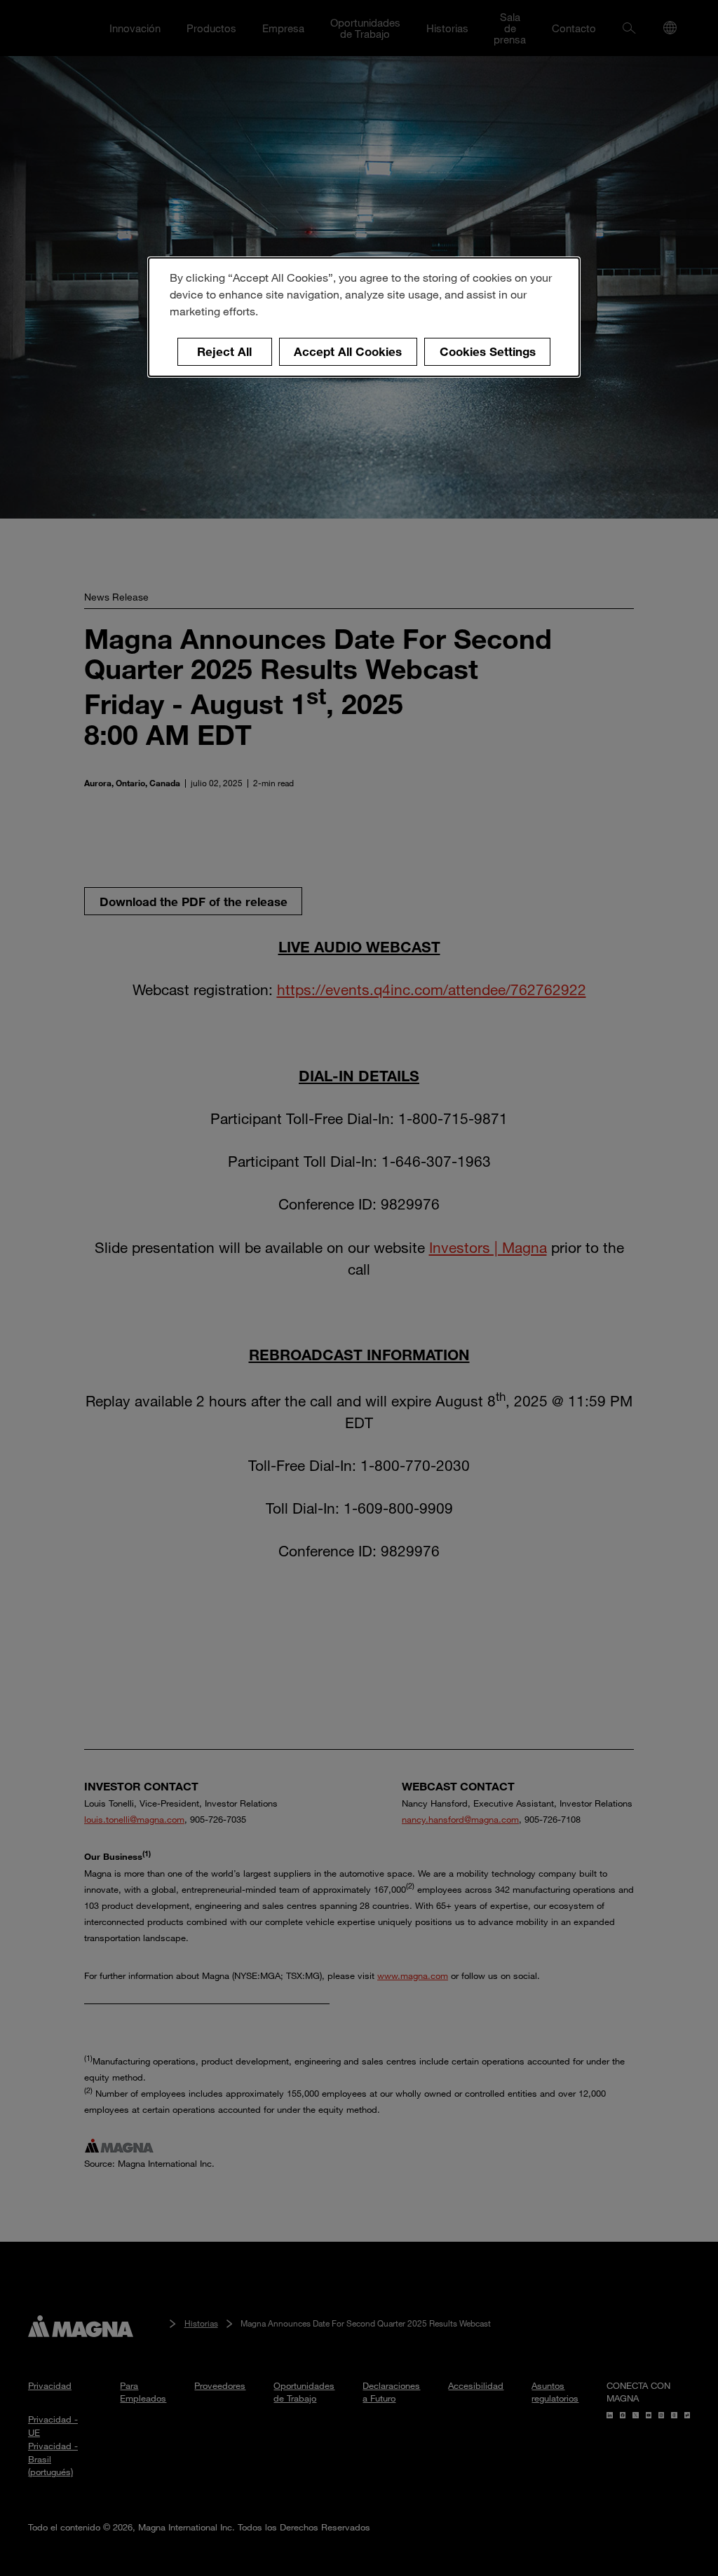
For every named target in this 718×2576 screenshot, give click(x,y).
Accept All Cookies (348, 351)
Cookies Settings (488, 351)
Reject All (224, 351)
